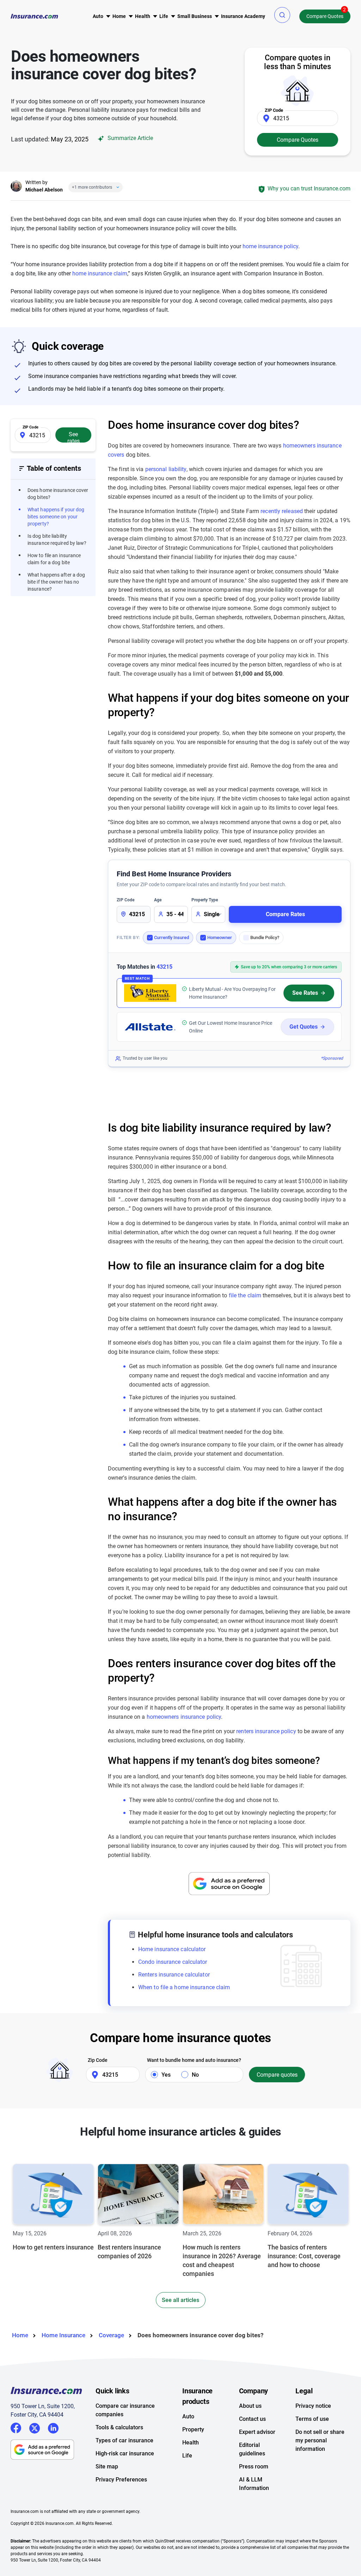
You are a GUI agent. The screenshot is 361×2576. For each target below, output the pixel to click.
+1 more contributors (92, 187)
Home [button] (119, 16)
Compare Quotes (325, 16)
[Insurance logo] (34, 16)
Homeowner (220, 937)
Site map (107, 2467)
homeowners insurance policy (184, 1717)
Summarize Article (130, 138)
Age (158, 900)
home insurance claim (100, 273)
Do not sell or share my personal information (320, 2440)
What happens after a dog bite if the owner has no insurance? (56, 582)
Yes (166, 2075)
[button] (282, 15)
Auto (188, 2416)
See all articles (180, 2300)
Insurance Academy (243, 16)
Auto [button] (98, 16)
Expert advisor (257, 2432)
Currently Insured (172, 937)
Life (187, 2456)
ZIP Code (126, 900)
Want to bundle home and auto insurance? (194, 2060)
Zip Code (98, 2060)
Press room (254, 2467)
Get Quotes (304, 1027)
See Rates (305, 993)
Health (191, 2443)
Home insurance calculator (172, 1949)
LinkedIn (53, 2427)
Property (193, 2429)
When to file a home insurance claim (184, 1987)
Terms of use (312, 2419)
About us (250, 2406)
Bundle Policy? (265, 937)
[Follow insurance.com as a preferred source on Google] (229, 1884)
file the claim (245, 1295)
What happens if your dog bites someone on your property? (56, 517)
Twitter (35, 2427)
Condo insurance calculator (173, 1962)
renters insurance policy (266, 1731)
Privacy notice (313, 2406)
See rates (74, 437)
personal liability (166, 469)
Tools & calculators (119, 2427)
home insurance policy (270, 246)
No (195, 2075)
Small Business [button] (195, 16)
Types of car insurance (124, 2440)
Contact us (252, 2419)
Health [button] (143, 16)
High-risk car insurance (125, 2453)
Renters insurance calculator (174, 1975)
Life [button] (164, 16)
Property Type (205, 900)
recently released (282, 511)
